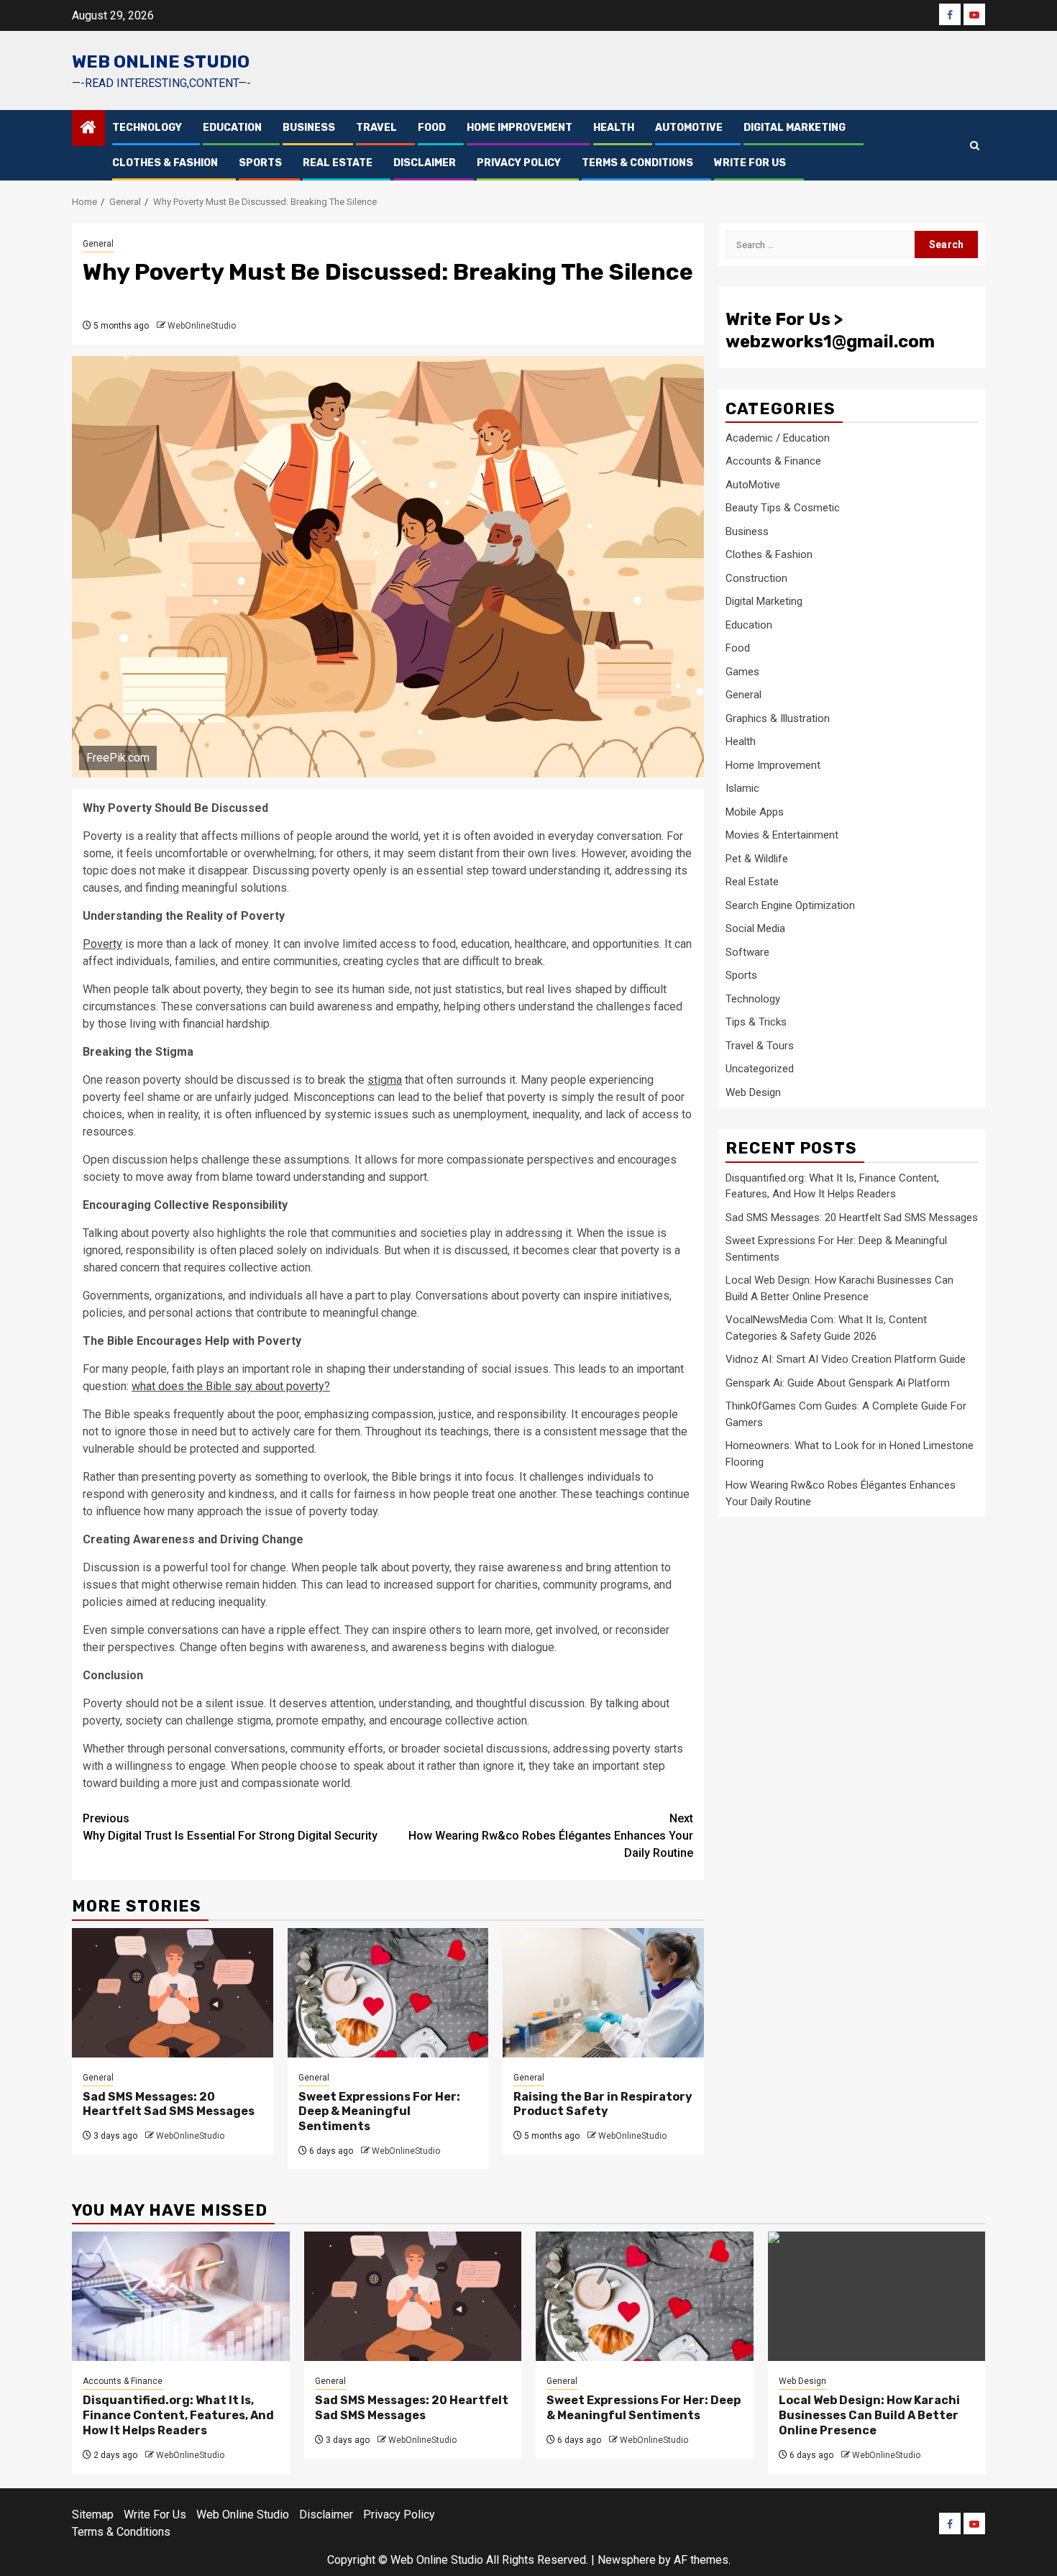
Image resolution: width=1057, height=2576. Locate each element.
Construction (756, 577)
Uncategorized (760, 1069)
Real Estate (338, 163)
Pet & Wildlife (757, 858)
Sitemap (93, 2515)
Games (742, 671)
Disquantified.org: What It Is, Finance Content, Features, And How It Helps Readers (178, 2415)
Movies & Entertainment (782, 835)
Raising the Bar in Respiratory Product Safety (603, 2104)
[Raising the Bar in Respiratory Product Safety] (603, 1993)
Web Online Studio (161, 62)
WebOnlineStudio (202, 326)
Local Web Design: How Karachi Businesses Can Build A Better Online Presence (869, 2415)
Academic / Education (778, 437)
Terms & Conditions (637, 163)
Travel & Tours (760, 1045)
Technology (147, 128)
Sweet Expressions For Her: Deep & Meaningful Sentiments (379, 2112)
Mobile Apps (755, 811)
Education (232, 128)
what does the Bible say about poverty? (231, 1386)
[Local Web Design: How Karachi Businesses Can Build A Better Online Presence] (877, 2296)
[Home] (88, 129)
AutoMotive (689, 128)
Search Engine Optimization (790, 905)
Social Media (755, 928)
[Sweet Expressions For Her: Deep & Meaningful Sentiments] (388, 1993)
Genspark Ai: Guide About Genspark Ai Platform (838, 1382)
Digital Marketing (795, 128)
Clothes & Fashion (165, 163)
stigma (385, 1080)
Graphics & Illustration (778, 718)
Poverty (102, 944)
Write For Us (750, 163)
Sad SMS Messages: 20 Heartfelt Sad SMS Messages (169, 2104)
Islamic (742, 788)
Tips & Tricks (756, 1022)
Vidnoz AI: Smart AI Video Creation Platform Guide (846, 1358)
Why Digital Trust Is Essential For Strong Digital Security (230, 1827)
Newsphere (627, 2560)
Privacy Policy (519, 163)
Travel (376, 128)
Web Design (753, 1092)
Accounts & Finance (773, 461)
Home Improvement (520, 128)
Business (309, 128)
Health (614, 128)
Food (432, 128)
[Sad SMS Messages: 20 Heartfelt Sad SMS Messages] (173, 1993)
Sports (260, 163)
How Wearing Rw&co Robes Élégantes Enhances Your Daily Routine (551, 1836)
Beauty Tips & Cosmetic (783, 508)
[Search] (975, 146)
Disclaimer (425, 163)
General (98, 244)
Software (747, 951)
